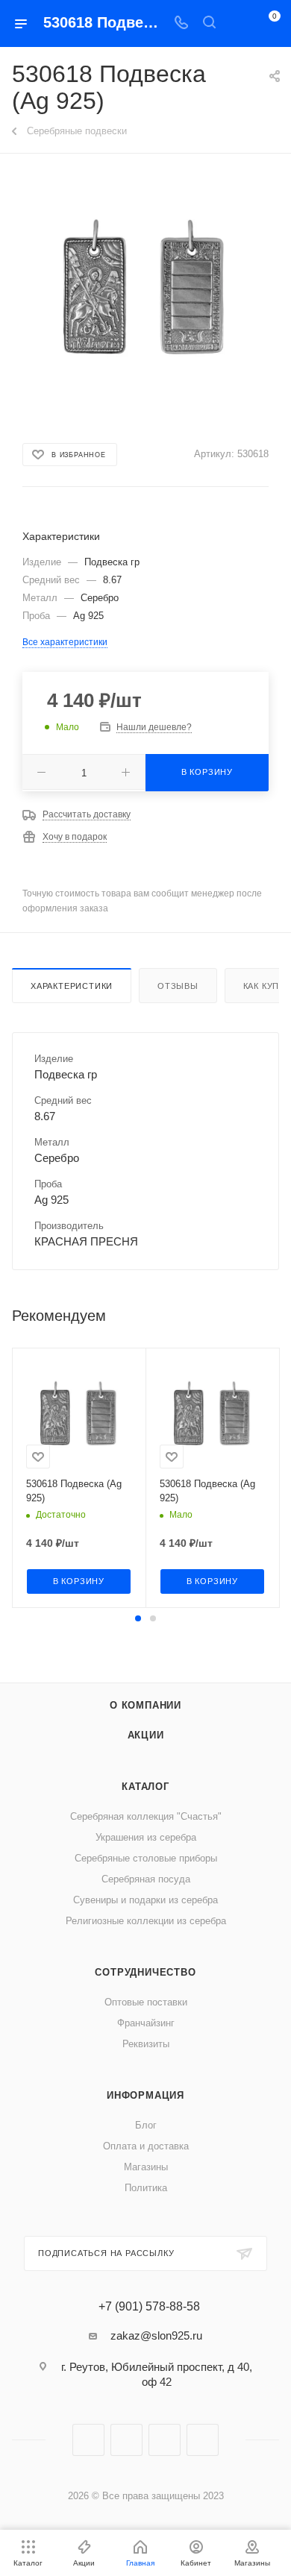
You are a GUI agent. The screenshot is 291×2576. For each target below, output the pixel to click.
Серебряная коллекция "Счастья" (146, 1816)
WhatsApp (203, 2440)
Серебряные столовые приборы (146, 1858)
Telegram (126, 2440)
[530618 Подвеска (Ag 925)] (145, 289)
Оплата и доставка (146, 2146)
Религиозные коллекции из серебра (146, 1921)
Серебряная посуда (146, 1879)
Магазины (146, 2167)
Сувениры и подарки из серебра (145, 1900)
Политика (146, 2188)
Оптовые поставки (146, 2002)
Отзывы (178, 986)
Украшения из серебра (146, 1837)
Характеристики (72, 986)
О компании (145, 1705)
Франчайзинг (146, 2023)
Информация (145, 2095)
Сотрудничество (145, 1972)
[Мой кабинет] (237, 23)
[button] (138, 1618)
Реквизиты (146, 2044)
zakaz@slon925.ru (156, 2335)
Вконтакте (88, 2440)
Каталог (145, 1787)
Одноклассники (165, 2440)
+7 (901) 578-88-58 (149, 2307)
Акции (146, 1735)
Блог (146, 2125)
